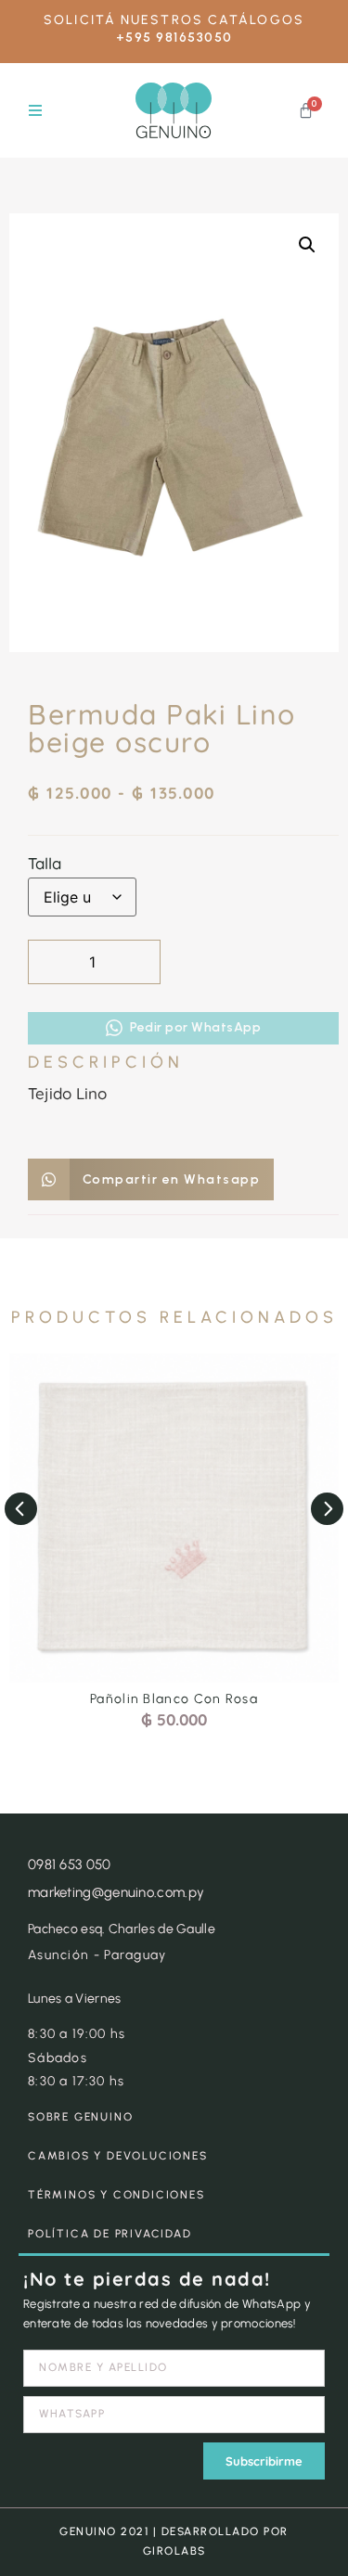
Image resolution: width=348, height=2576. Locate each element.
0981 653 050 (70, 1865)
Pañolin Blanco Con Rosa (174, 1699)
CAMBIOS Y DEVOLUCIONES (118, 2156)
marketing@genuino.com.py (116, 1892)
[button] (35, 111)
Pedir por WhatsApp (195, 1027)
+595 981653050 (174, 38)
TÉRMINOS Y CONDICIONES (116, 2195)
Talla (45, 863)
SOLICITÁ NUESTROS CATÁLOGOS (174, 20)
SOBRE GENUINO (80, 2117)
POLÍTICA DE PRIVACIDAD (110, 2234)
